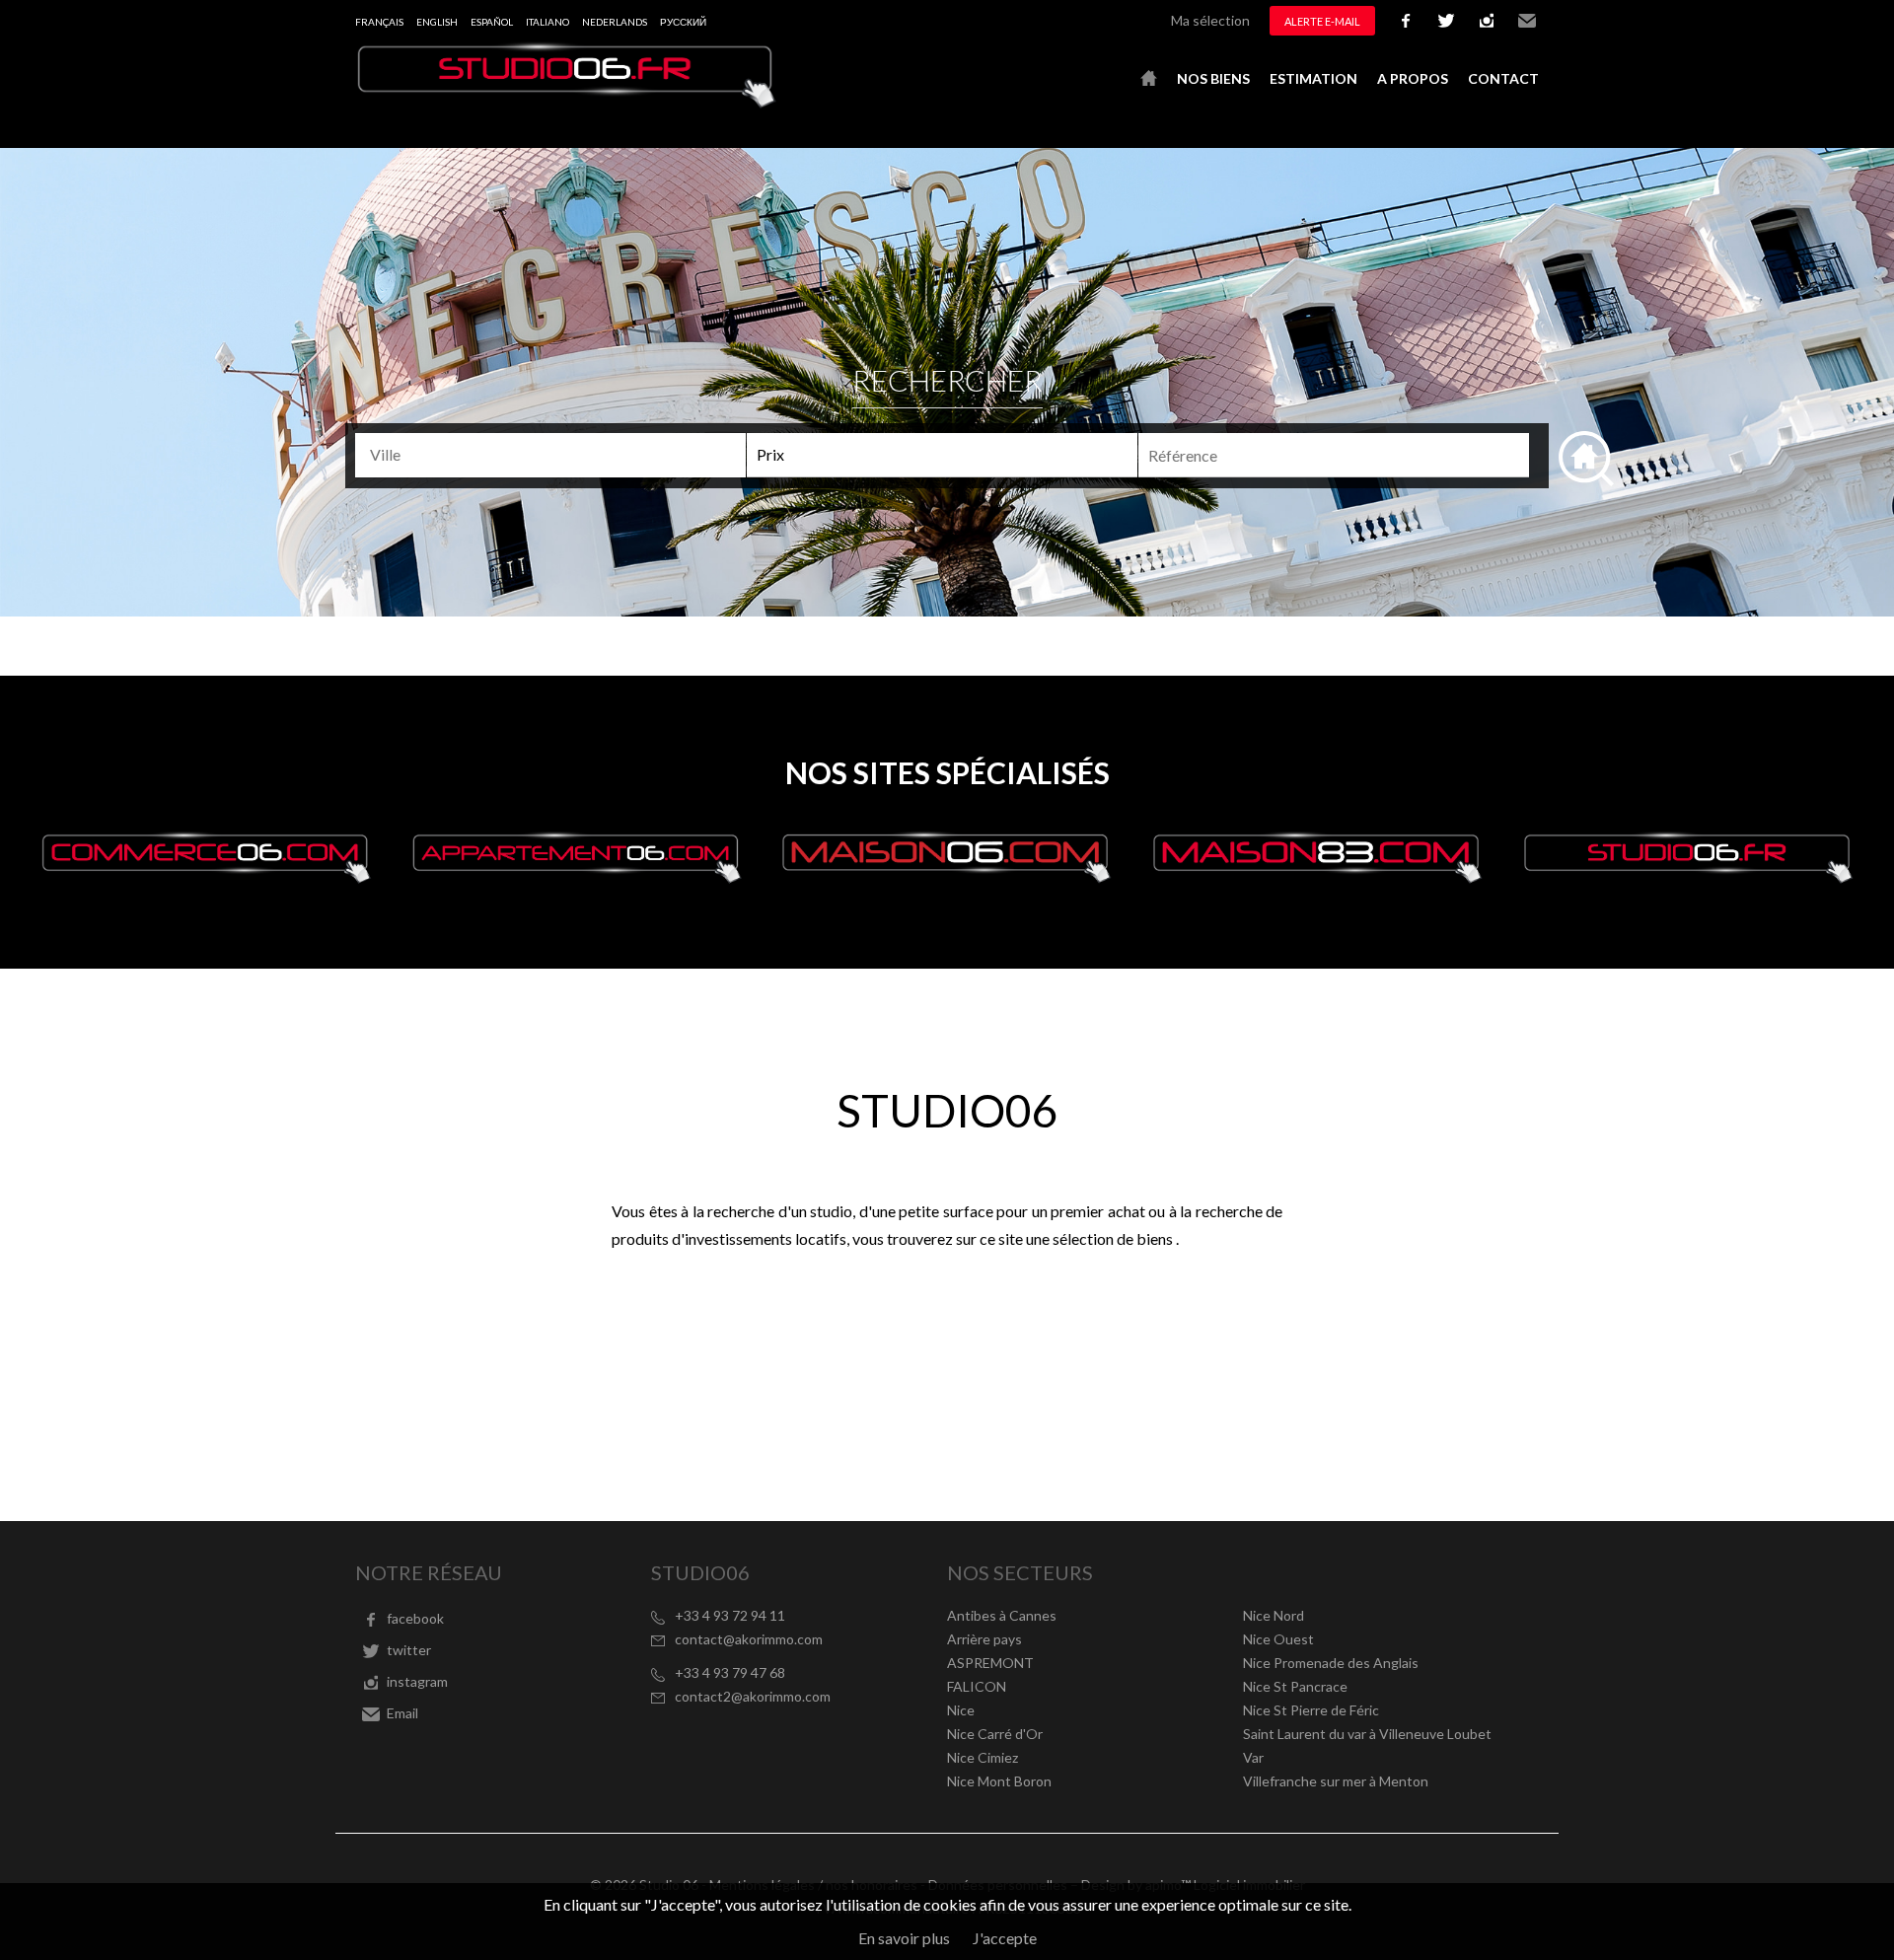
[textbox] (559, 455)
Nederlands (615, 22)
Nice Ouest (1278, 1639)
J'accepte (1005, 1938)
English (437, 22)
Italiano (547, 22)
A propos (1413, 78)
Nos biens (1213, 78)
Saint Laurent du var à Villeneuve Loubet (1367, 1734)
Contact (1503, 78)
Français (379, 22)
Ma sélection (1210, 20)
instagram (1487, 21)
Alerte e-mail (1322, 21)
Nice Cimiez (983, 1757)
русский (683, 22)
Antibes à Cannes (1002, 1615)
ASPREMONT (990, 1663)
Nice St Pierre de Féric (1311, 1710)
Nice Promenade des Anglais (1331, 1663)
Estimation (1313, 78)
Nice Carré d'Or (995, 1734)
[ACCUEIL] (1149, 79)
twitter (1446, 21)
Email (1527, 21)
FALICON (977, 1686)
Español (492, 22)
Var (1253, 1757)
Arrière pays (984, 1639)
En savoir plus (904, 1938)
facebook (1406, 21)
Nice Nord (1274, 1615)
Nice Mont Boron (999, 1781)
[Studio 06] (567, 102)
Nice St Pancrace (1295, 1686)
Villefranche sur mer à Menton (1336, 1781)
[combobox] (550, 455)
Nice (961, 1710)
